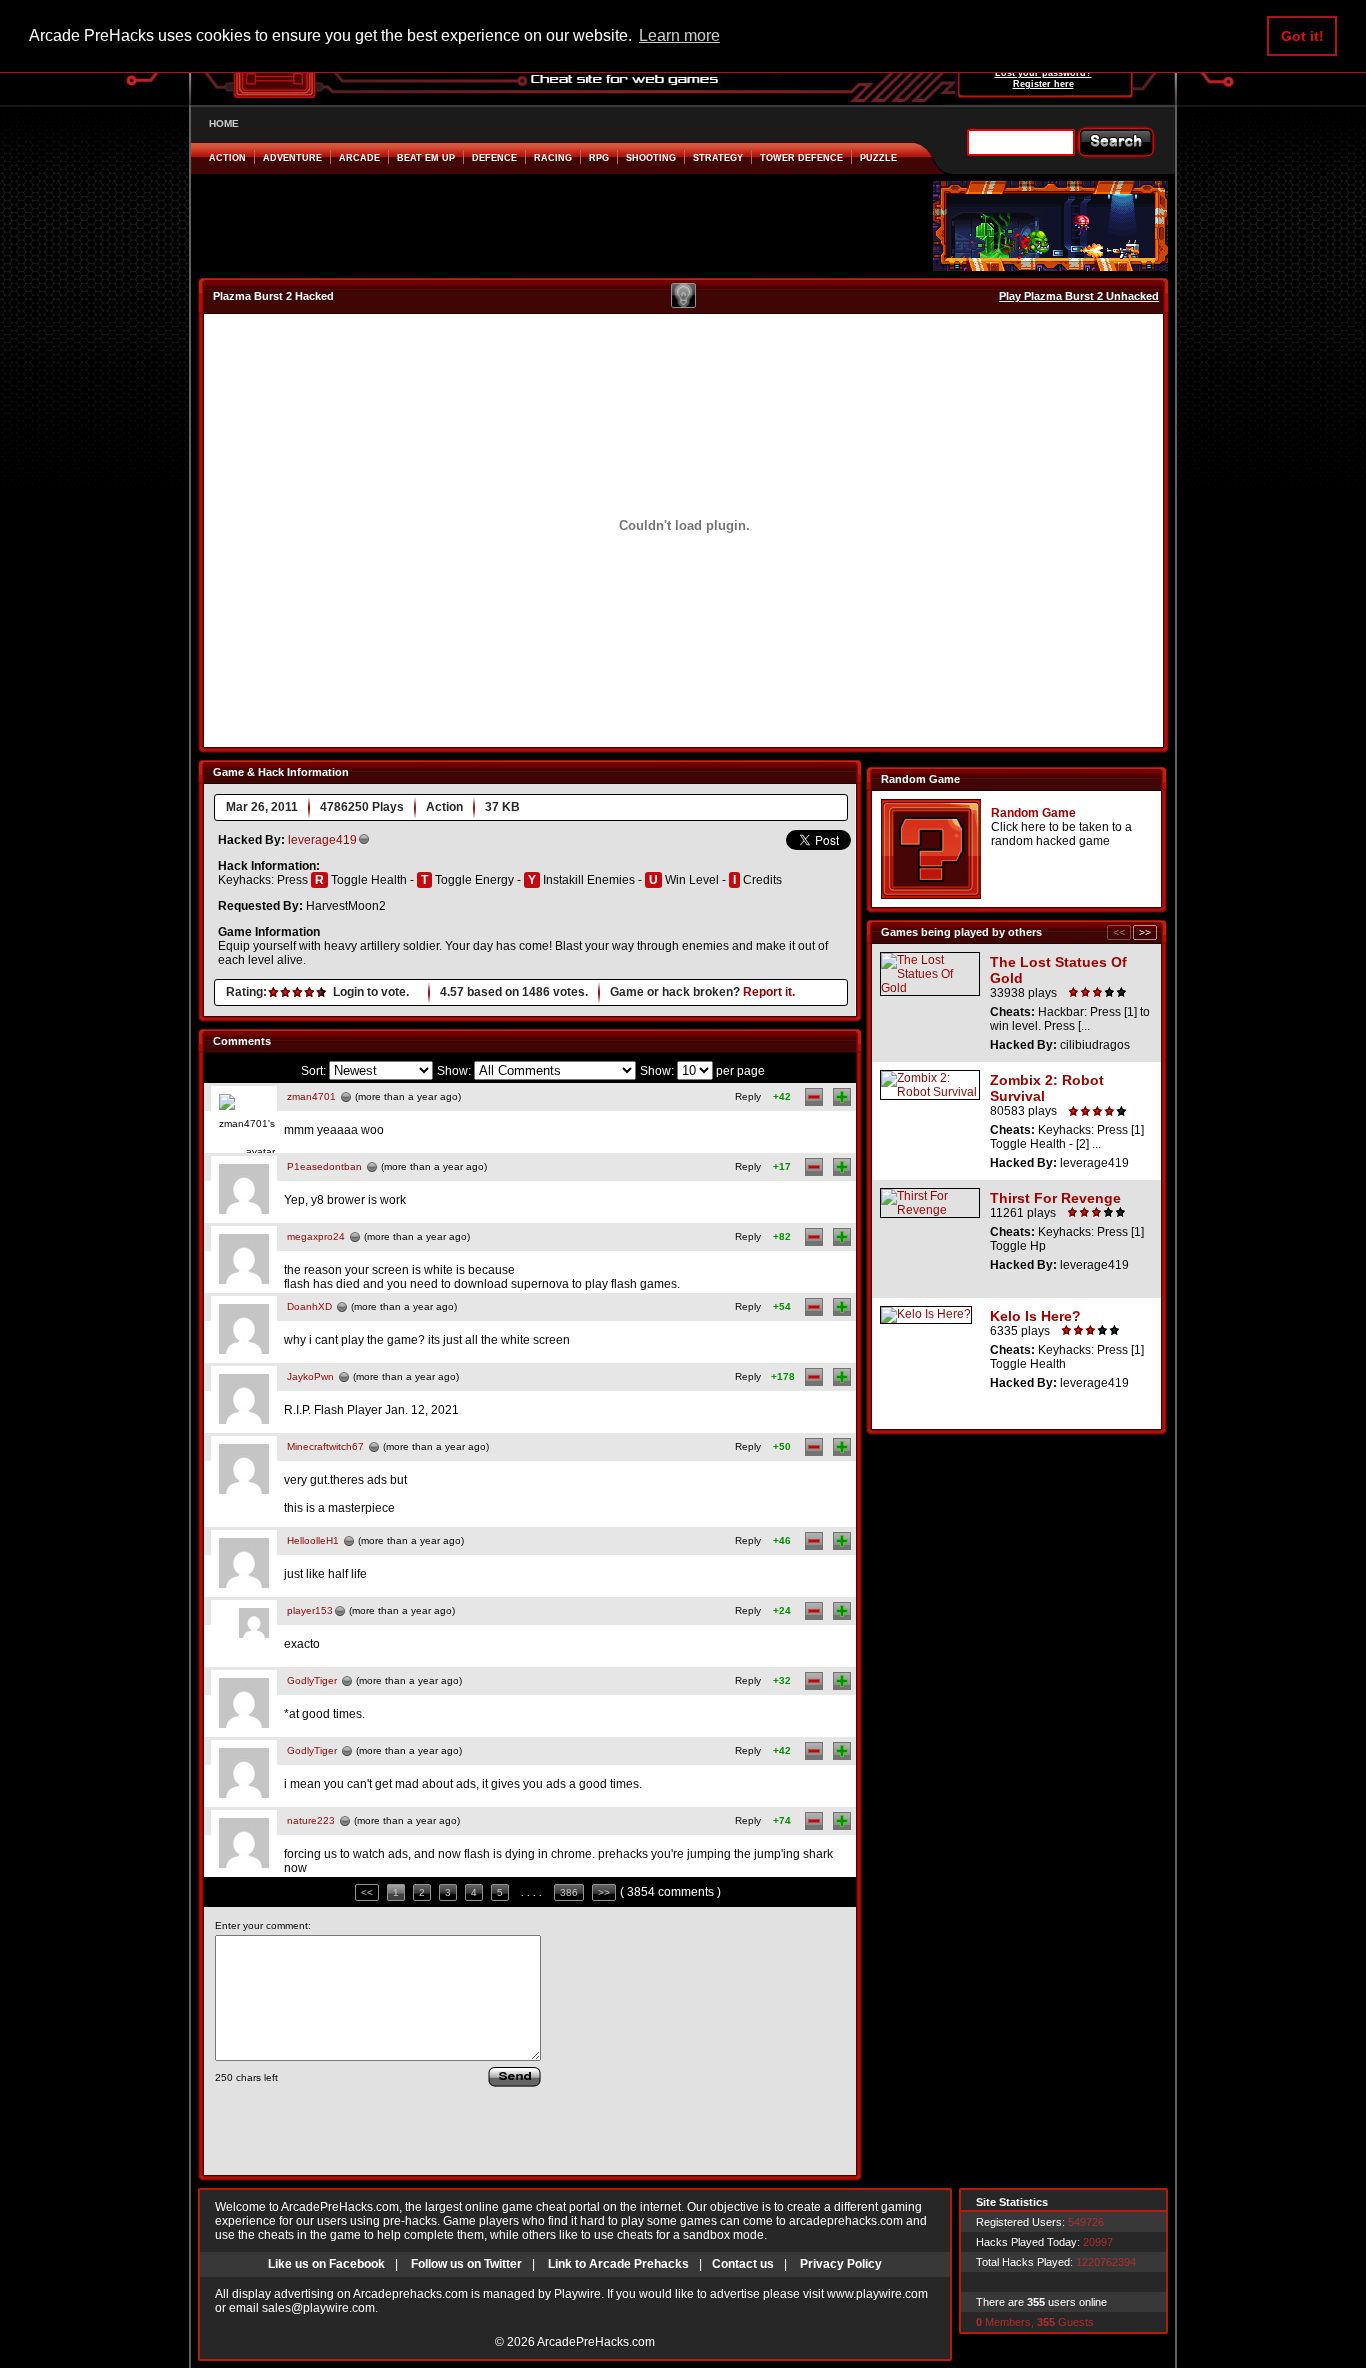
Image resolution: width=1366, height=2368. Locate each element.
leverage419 (322, 840)
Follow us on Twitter (466, 2264)
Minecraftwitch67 (325, 1446)
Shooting (651, 158)
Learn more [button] (679, 35)
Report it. (769, 992)
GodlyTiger (312, 1680)
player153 (310, 1610)
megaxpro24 (316, 1236)
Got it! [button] (1302, 36)
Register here (1043, 84)
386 (569, 1892)
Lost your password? (1043, 73)
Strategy (718, 158)
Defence (494, 158)
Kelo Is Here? (1035, 1316)
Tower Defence (801, 158)
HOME (224, 123)
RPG (599, 158)
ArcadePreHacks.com (596, 2342)
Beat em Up (426, 158)
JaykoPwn (310, 1376)
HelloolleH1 (313, 1540)
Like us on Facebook (326, 2264)
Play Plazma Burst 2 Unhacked (1079, 296)
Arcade (359, 158)
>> (604, 1892)
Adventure (292, 158)
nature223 (311, 1820)
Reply (748, 1096)
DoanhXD (309, 1306)
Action (227, 158)
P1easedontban (324, 1166)
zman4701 (311, 1096)
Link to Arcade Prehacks (618, 2264)
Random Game (1033, 813)
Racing (553, 158)
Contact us (743, 2264)
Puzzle (878, 158)
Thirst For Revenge (1055, 1198)
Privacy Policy (841, 2264)
